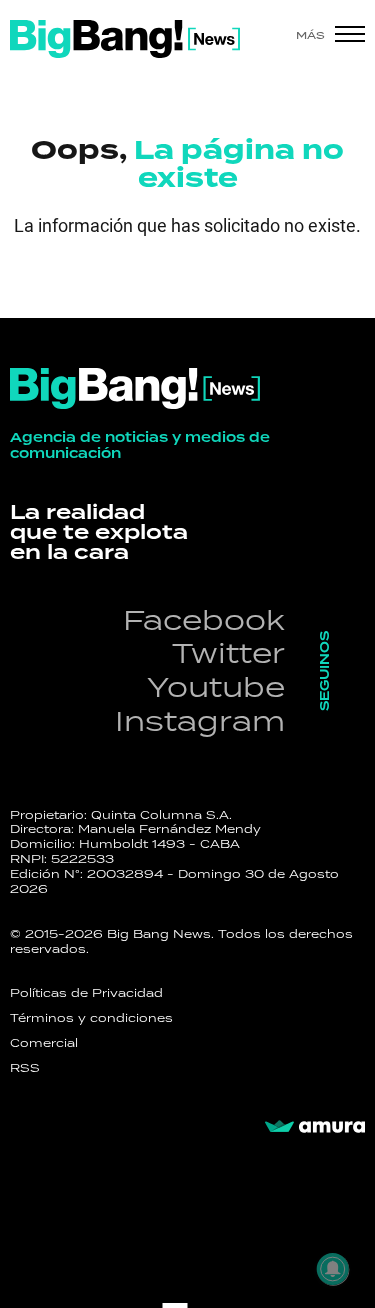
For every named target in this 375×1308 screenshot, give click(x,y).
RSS (25, 1068)
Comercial (44, 1043)
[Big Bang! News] (125, 39)
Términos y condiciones (91, 1018)
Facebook (204, 619)
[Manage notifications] (333, 1269)
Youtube (216, 686)
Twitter (228, 652)
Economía (105, 285)
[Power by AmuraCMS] (315, 1127)
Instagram (200, 720)
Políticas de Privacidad (86, 993)
